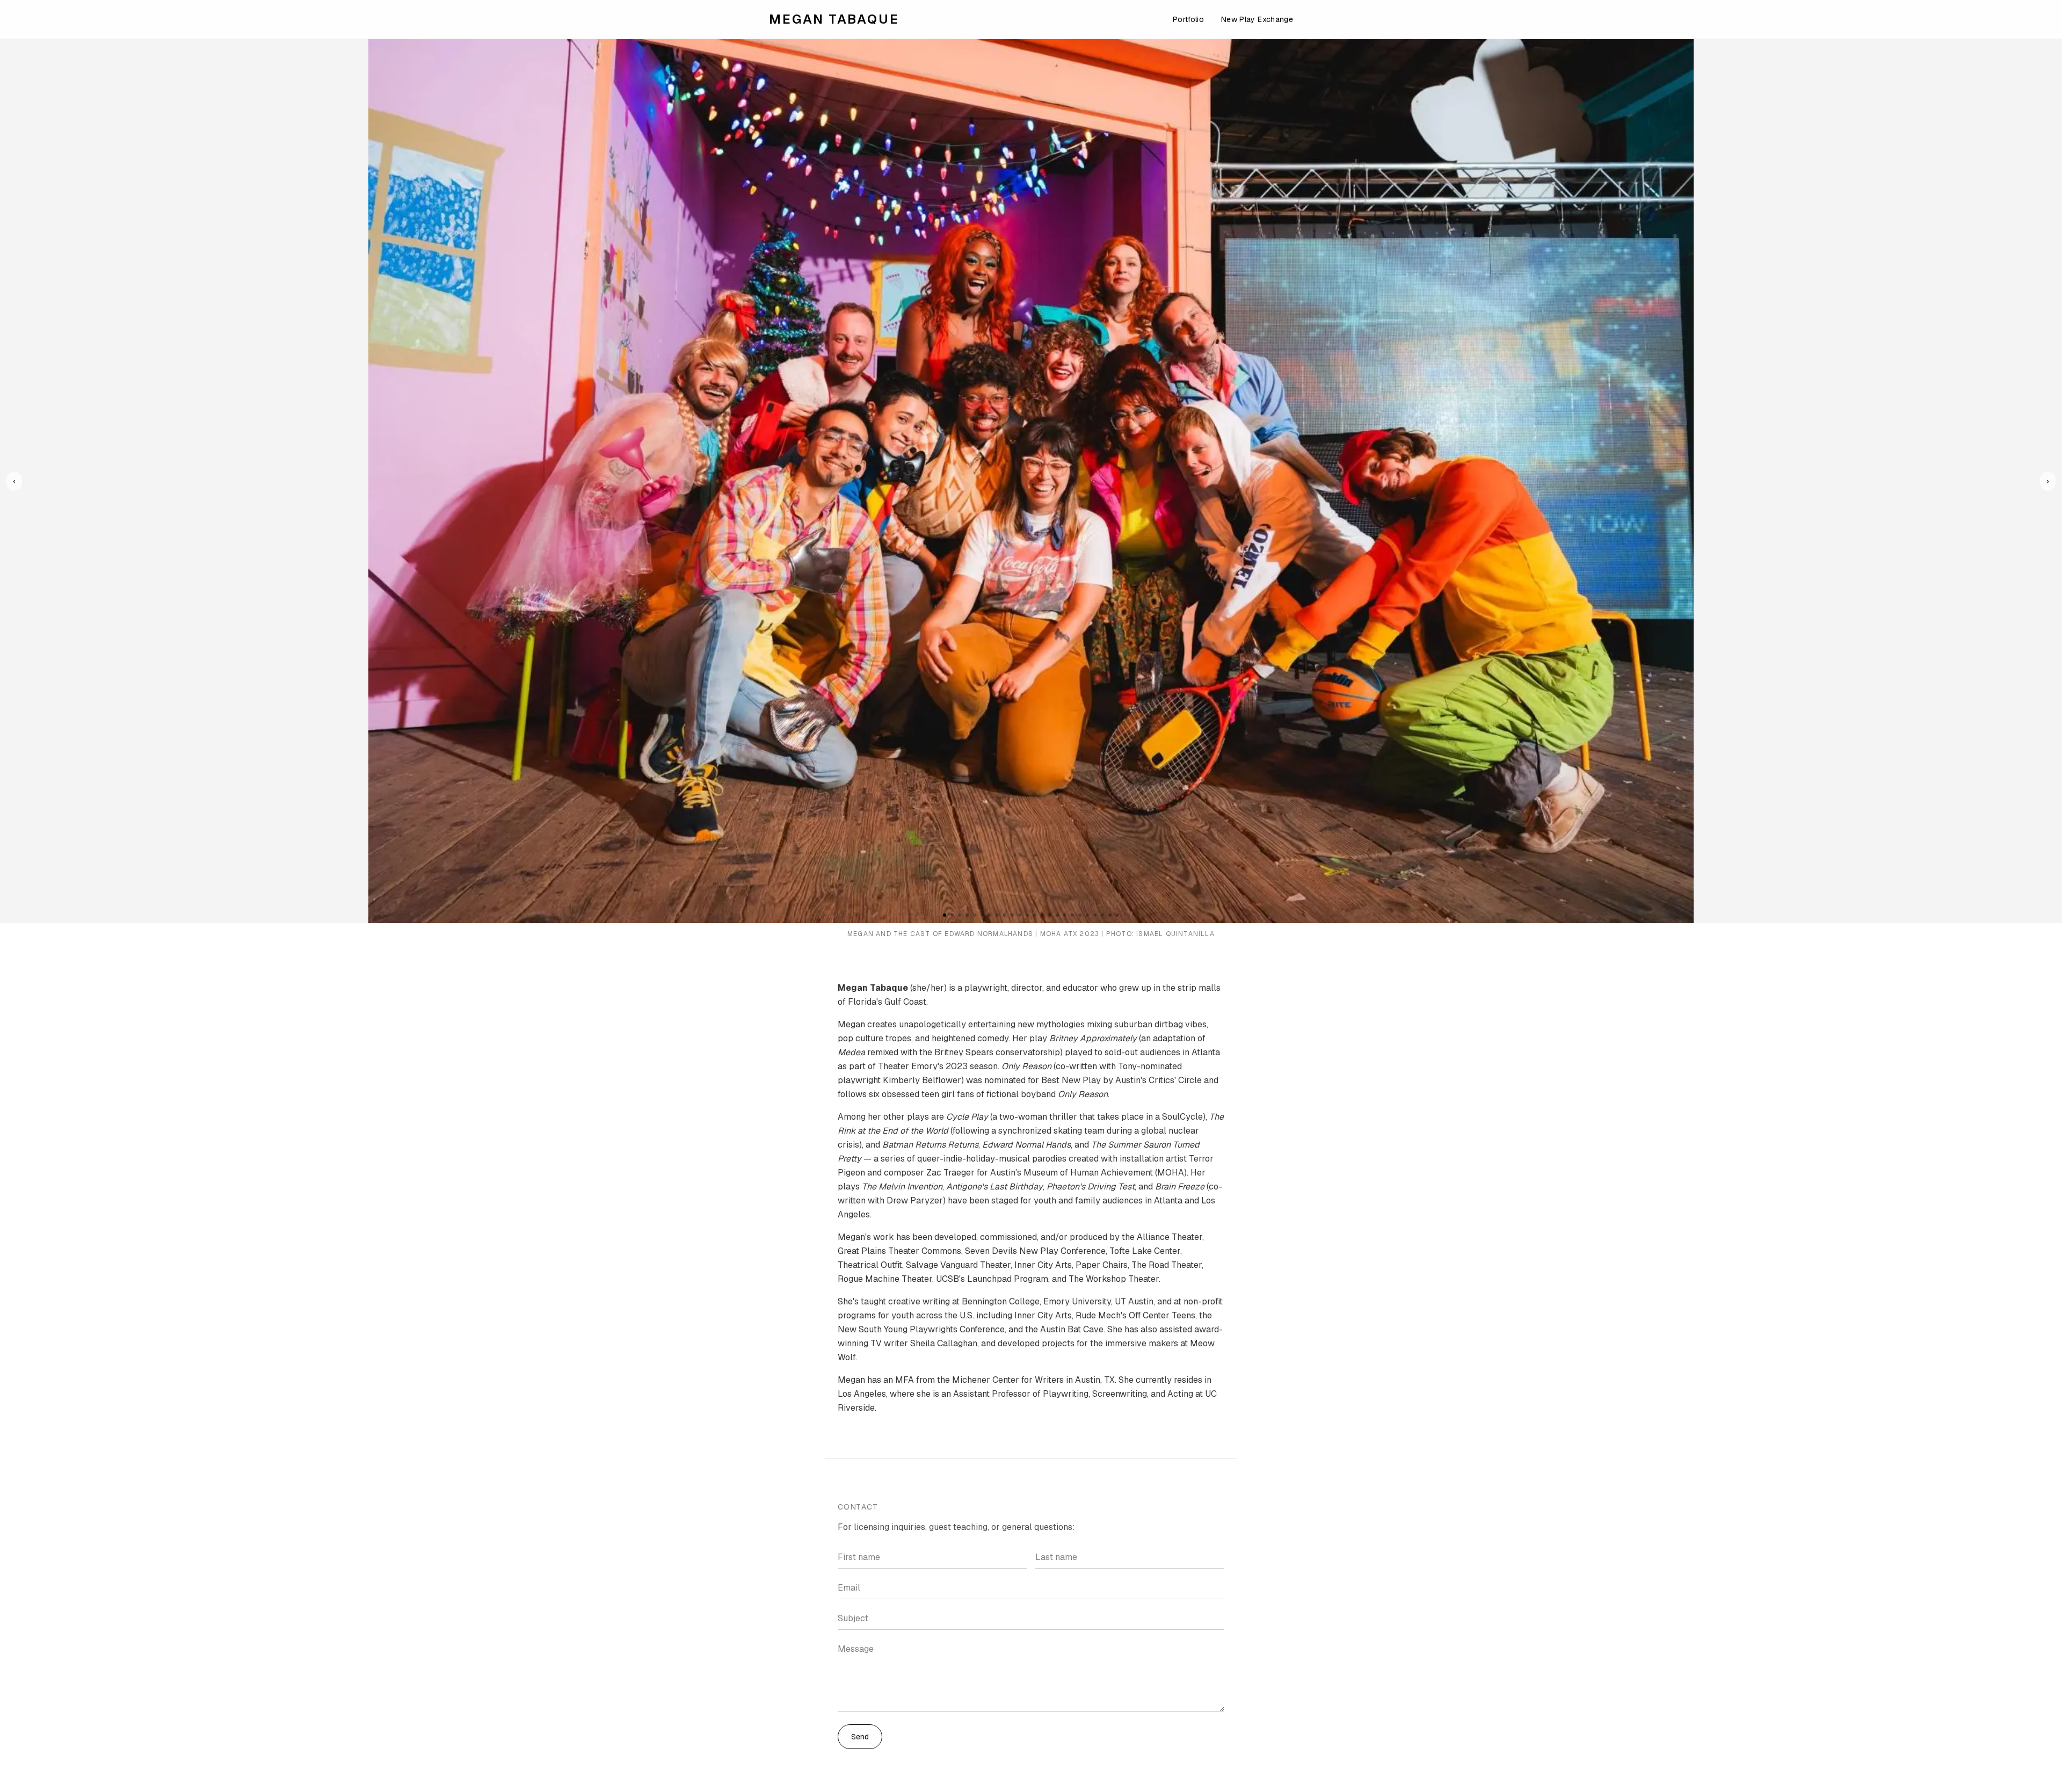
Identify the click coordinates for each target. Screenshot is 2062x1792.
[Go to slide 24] (1117, 915)
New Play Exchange (1257, 19)
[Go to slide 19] (1080, 915)
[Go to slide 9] (1005, 915)
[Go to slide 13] (1035, 915)
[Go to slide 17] (1065, 915)
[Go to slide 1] (945, 915)
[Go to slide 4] (967, 915)
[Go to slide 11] (1020, 915)
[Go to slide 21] (1095, 915)
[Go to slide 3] (960, 915)
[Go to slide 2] (952, 915)
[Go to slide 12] (1027, 915)
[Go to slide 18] (1072, 915)
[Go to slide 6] (982, 915)
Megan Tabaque (834, 19)
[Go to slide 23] (1110, 915)
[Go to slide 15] (1050, 915)
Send (860, 1737)
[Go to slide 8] (997, 915)
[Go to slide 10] (1012, 915)
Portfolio (1188, 19)
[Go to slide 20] (1087, 915)
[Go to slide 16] (1057, 915)
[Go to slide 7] (990, 915)
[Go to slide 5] (975, 915)
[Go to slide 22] (1102, 915)
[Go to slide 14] (1042, 915)
